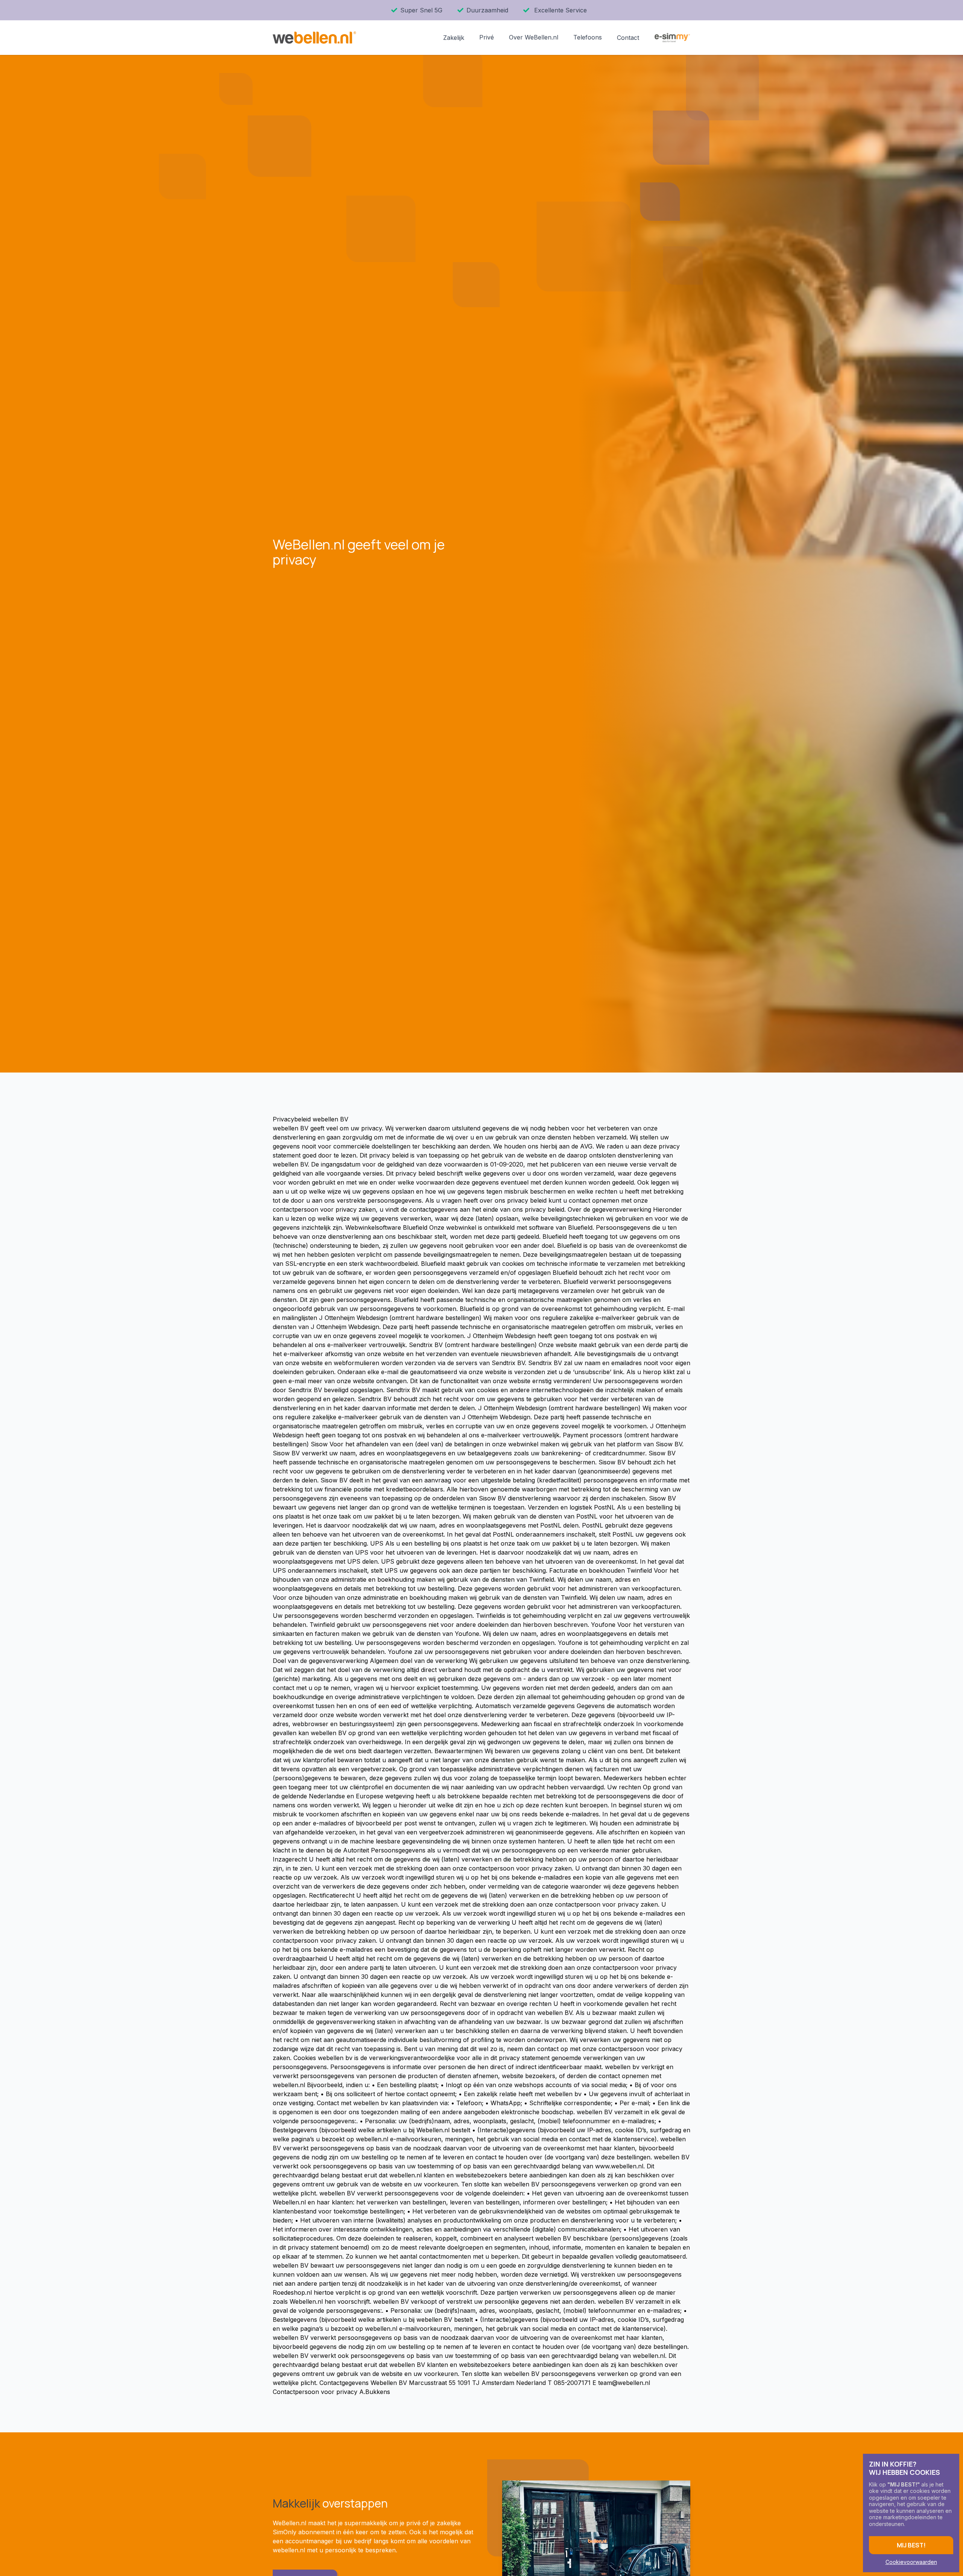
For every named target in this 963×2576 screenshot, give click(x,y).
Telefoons (588, 37)
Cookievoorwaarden (911, 2562)
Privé (487, 37)
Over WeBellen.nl (534, 37)
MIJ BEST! (911, 2545)
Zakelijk (454, 38)
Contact (628, 38)
